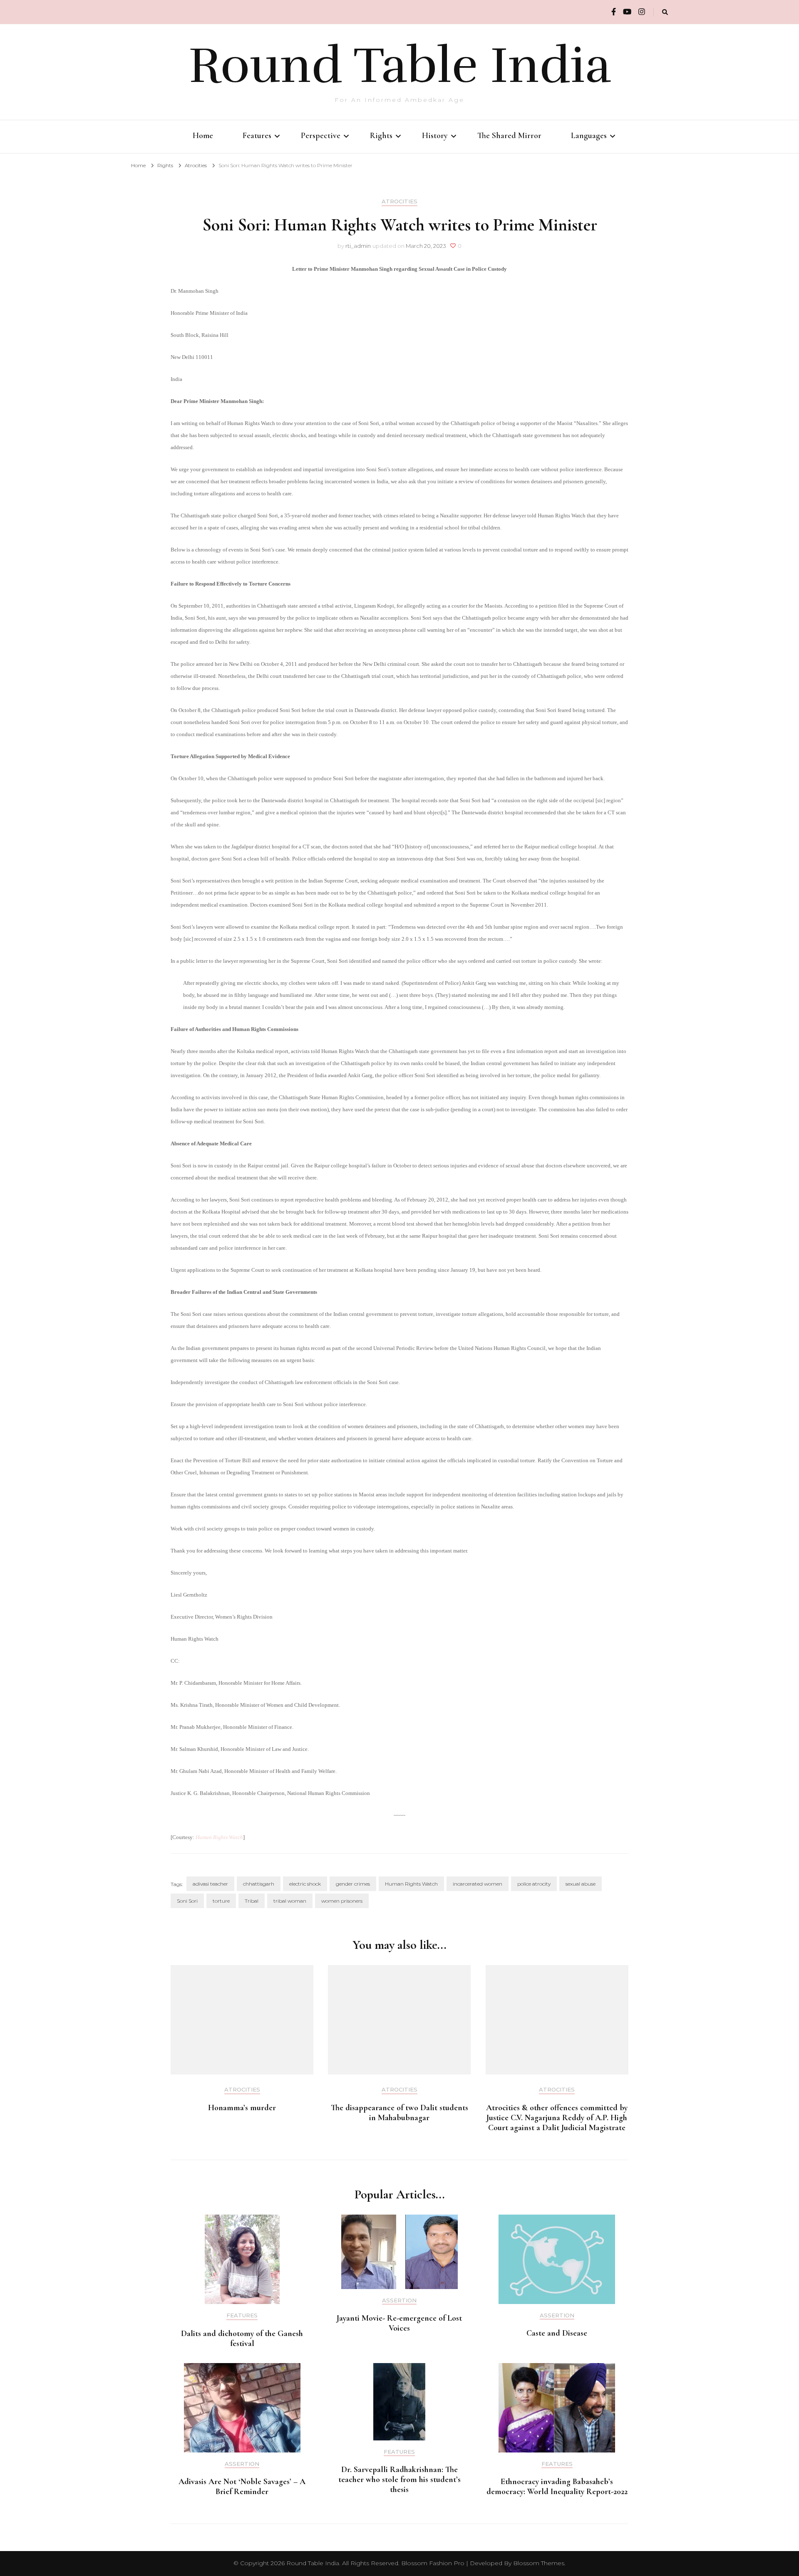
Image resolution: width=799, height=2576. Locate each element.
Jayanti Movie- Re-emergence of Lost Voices (399, 2323)
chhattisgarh (259, 1884)
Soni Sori (187, 1901)
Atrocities (399, 201)
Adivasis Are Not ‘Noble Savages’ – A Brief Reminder (242, 2487)
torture (221, 1901)
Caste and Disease (557, 2333)
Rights (381, 136)
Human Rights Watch (219, 1837)
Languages (589, 136)
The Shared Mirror (509, 136)
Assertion (399, 2300)
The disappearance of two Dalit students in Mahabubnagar (399, 2113)
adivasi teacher (210, 1884)
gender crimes (353, 1884)
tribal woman (290, 1901)
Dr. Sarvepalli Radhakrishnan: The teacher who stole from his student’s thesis (399, 2480)
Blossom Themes (539, 2563)
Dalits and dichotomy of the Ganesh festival (242, 2339)
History (435, 136)
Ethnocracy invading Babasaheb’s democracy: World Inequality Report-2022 (557, 2487)
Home (203, 136)
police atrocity (534, 1884)
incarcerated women (478, 1884)
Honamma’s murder (242, 2108)
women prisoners (342, 1901)
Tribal (252, 1901)
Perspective (321, 136)
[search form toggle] (665, 12)
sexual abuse (581, 1884)
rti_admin (358, 246)
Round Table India (400, 66)
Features (257, 136)
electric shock (305, 1884)
